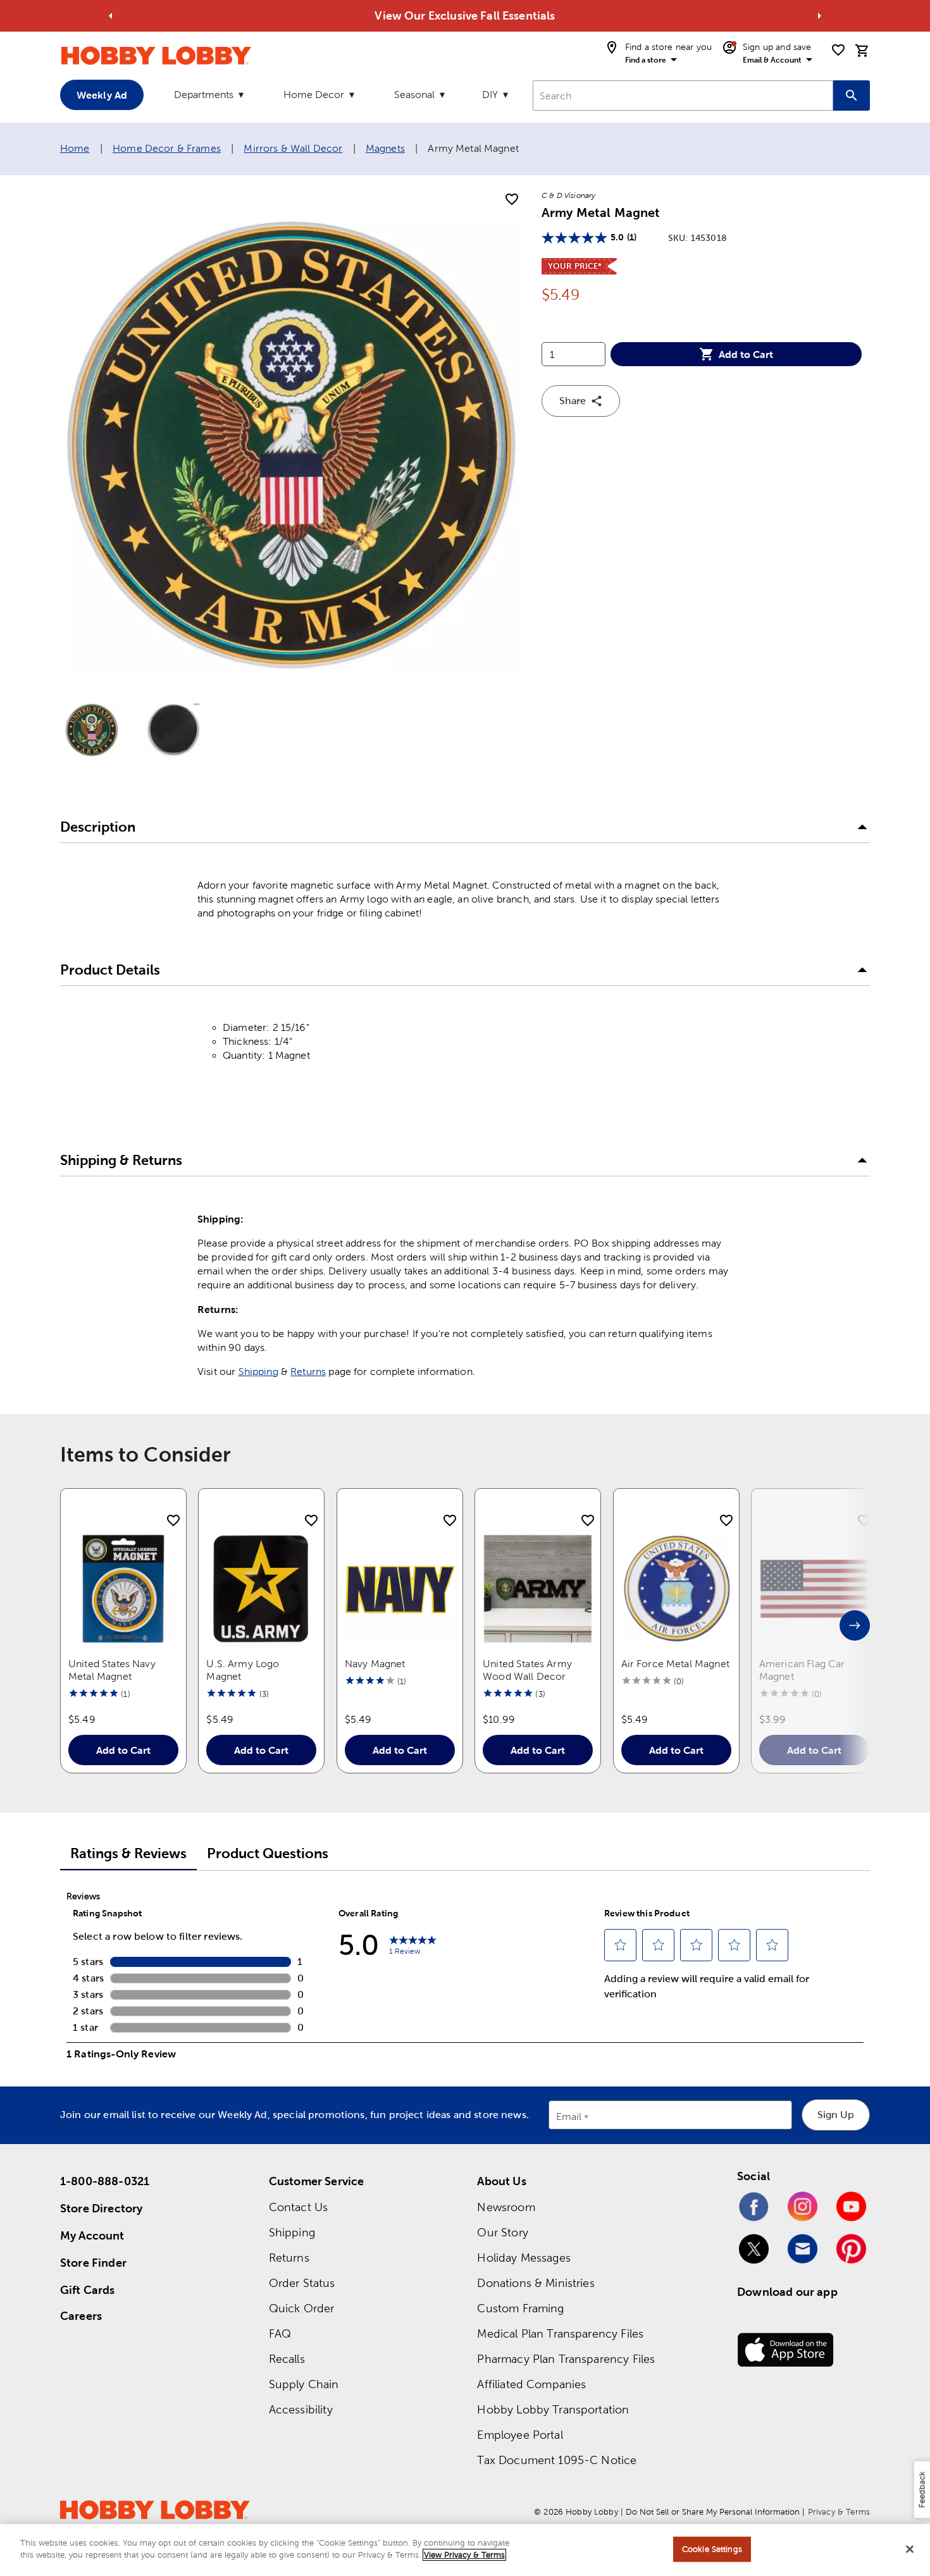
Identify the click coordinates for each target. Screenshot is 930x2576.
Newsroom (506, 2207)
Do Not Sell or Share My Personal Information (713, 2512)
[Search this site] (852, 96)
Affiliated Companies (531, 2384)
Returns (308, 1371)
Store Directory (101, 2208)
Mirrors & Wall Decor (293, 148)
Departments (204, 95)
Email (569, 2117)
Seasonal (414, 95)
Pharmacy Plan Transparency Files (566, 2359)
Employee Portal (520, 2435)
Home (75, 148)
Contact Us (299, 2207)
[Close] (910, 2549)
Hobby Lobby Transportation (553, 2409)
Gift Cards (88, 2290)
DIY (490, 95)
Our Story (502, 2232)
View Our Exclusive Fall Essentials (465, 15)
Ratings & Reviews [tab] (128, 1853)
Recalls (287, 2359)
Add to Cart (746, 354)
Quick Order (302, 2308)
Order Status (302, 2283)
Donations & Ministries (536, 2283)
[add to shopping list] (512, 200)
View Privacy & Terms (464, 2555)
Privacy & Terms (839, 2512)
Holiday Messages (524, 2258)
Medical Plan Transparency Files (560, 2333)
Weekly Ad (102, 95)
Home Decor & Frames (167, 148)
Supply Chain (304, 2384)
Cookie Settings (712, 2549)
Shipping (258, 1371)
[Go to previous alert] (111, 16)
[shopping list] (838, 50)
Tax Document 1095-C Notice (557, 2460)
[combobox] (683, 96)
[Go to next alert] (819, 16)
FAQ (280, 2333)
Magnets (385, 148)
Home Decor (314, 95)
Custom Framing (520, 2308)
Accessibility (301, 2409)
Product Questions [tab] (268, 1853)
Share (573, 401)
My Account (92, 2235)
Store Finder (93, 2263)
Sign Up (836, 2115)
